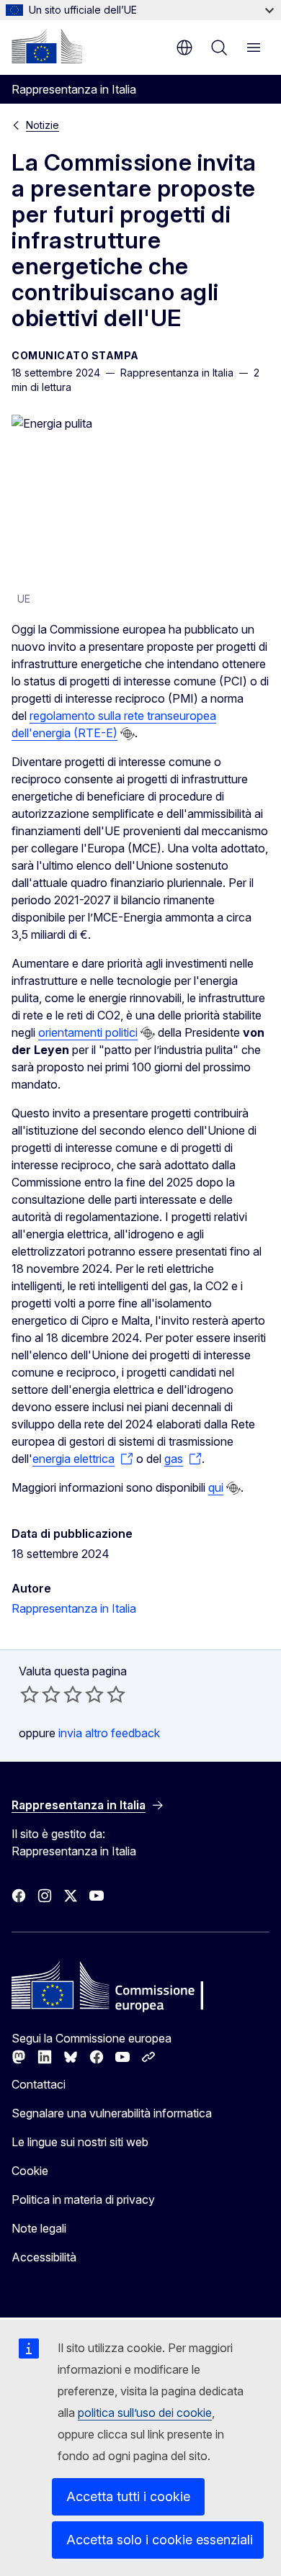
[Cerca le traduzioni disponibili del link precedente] (128, 734)
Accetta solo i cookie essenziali (160, 2540)
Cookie (30, 2171)
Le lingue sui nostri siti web (80, 2142)
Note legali (39, 2228)
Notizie (43, 125)
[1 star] (30, 1694)
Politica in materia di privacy (83, 2199)
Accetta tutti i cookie (128, 2496)
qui (216, 1487)
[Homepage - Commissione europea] (47, 46)
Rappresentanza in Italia (74, 1608)
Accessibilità (44, 2257)
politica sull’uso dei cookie (145, 2413)
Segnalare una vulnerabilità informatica (112, 2113)
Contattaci (39, 2084)
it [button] (184, 48)
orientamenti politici (88, 1032)
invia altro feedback (109, 1733)
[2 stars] (40, 1694)
